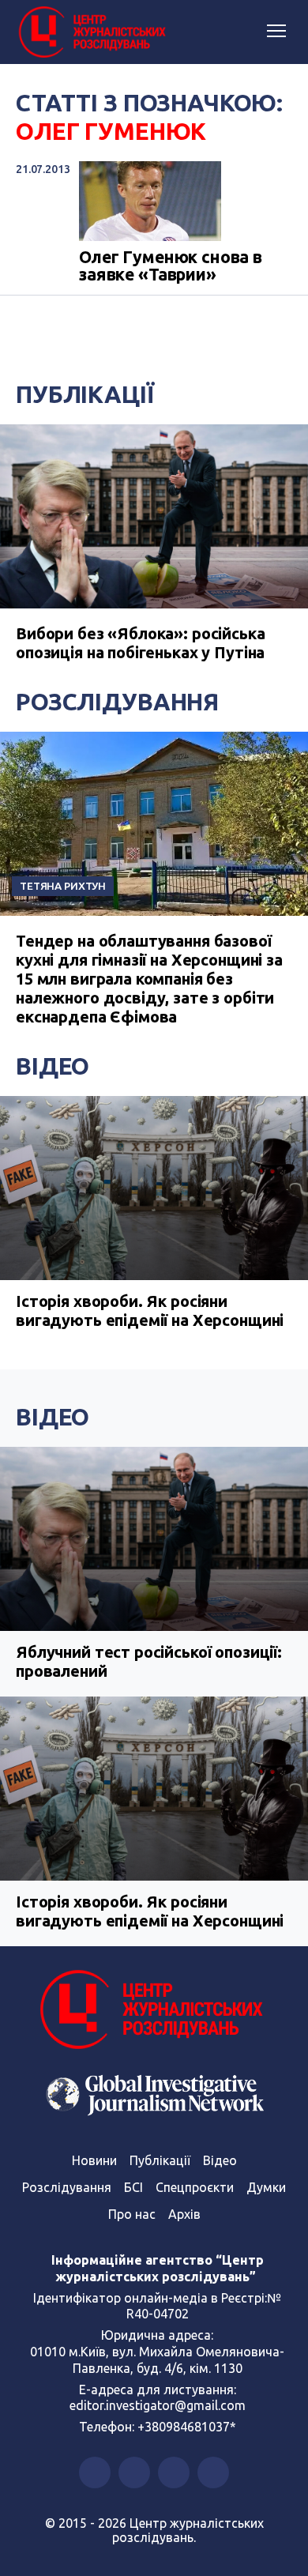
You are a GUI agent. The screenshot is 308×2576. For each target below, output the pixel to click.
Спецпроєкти (195, 2187)
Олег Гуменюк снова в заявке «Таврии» (171, 266)
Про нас (132, 2214)
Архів (184, 2214)
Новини (94, 2160)
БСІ (133, 2187)
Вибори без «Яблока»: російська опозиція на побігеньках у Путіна (141, 643)
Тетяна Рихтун (63, 886)
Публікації (85, 394)
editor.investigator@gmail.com (158, 2405)
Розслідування (117, 702)
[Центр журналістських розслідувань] (91, 32)
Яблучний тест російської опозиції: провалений (149, 1661)
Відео (53, 1066)
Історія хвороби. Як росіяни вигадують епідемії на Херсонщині (150, 1311)
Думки (266, 2187)
